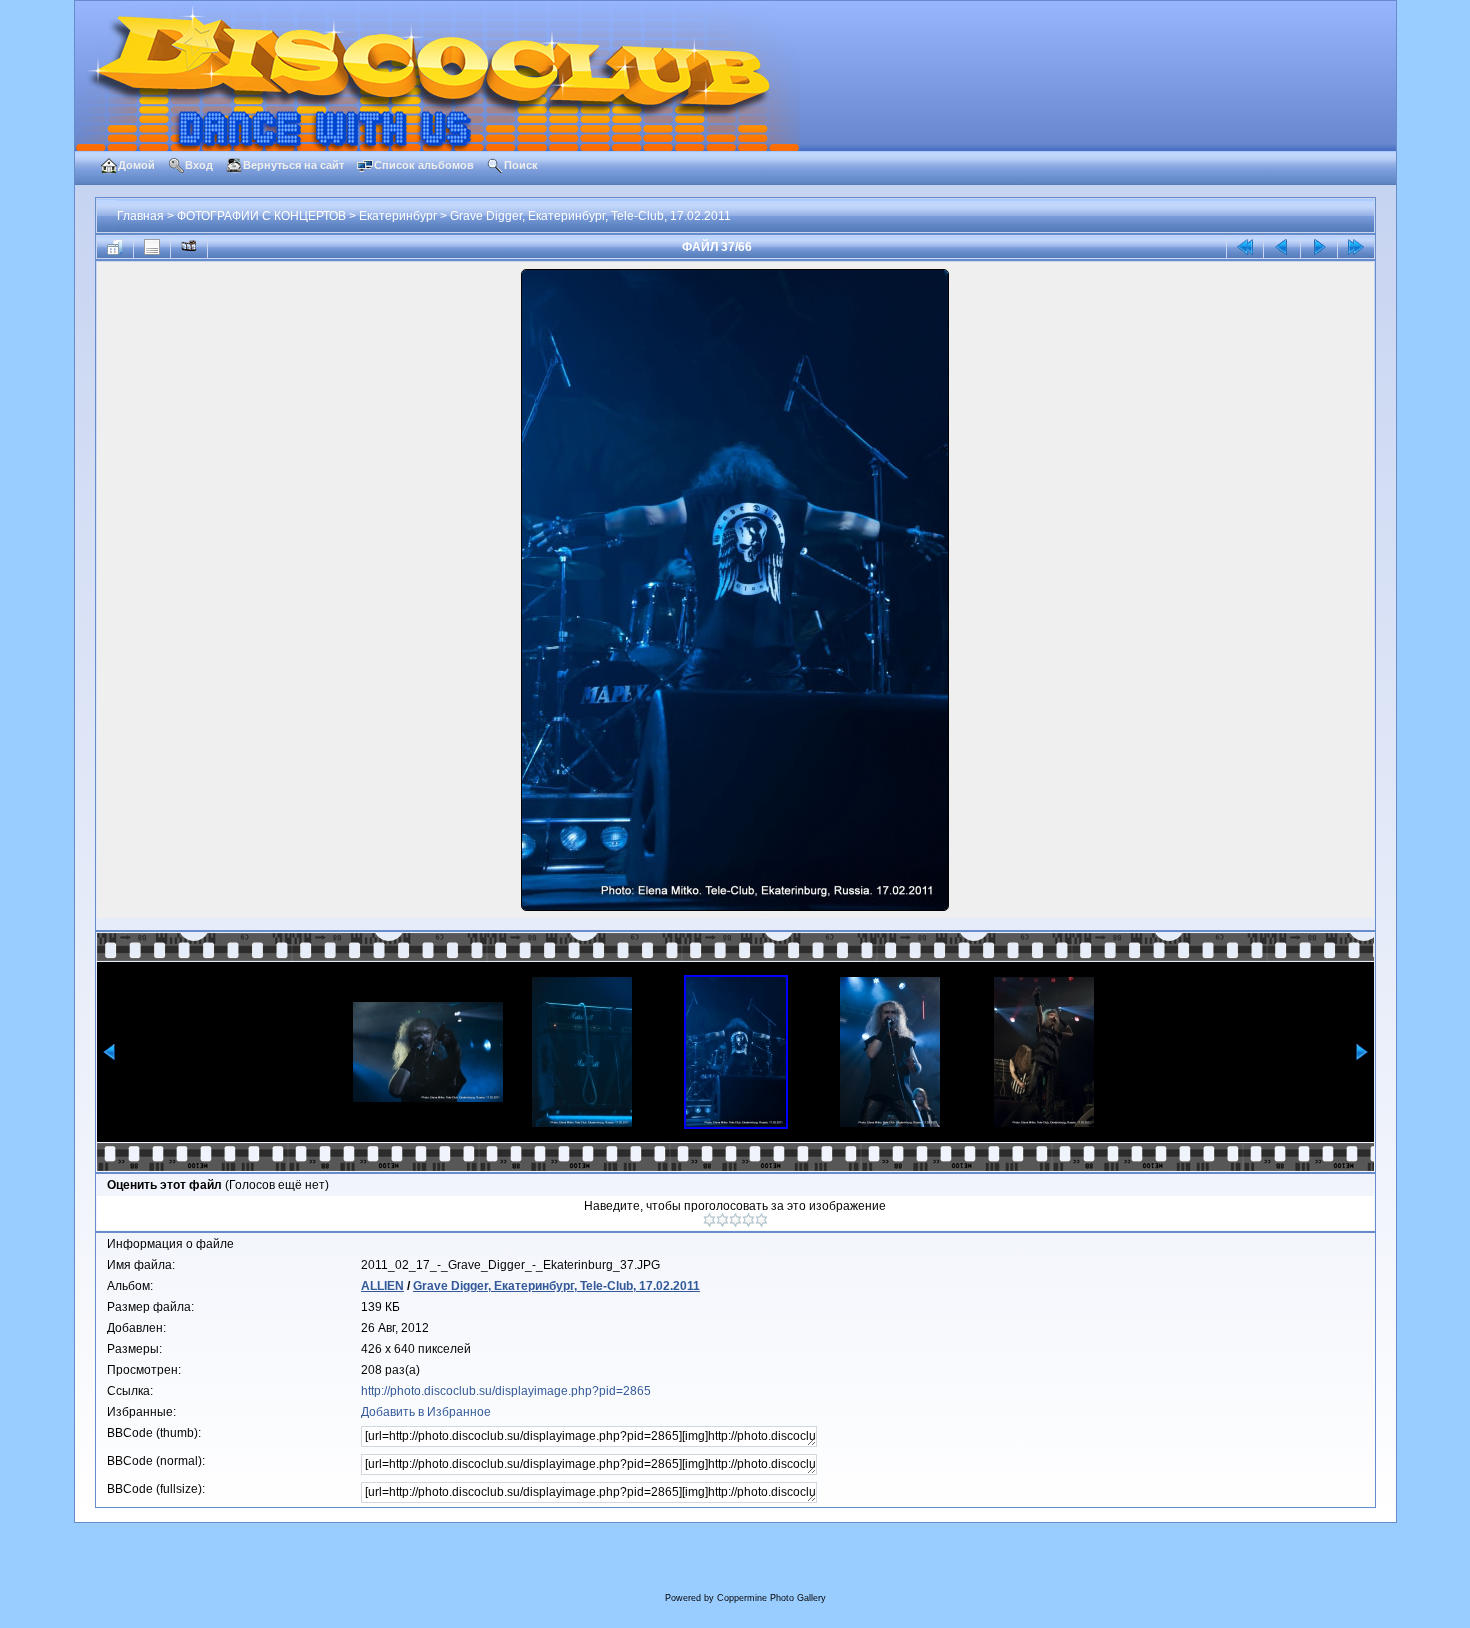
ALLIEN (382, 1286)
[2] (722, 1220)
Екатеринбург (398, 216)
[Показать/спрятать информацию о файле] (152, 247)
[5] (761, 1220)
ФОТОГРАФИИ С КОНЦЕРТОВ (261, 216)
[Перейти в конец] (1356, 247)
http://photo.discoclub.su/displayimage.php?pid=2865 (506, 1391)
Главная (140, 216)
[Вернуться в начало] (1245, 247)
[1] (709, 1220)
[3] (735, 1220)
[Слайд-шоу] (189, 247)
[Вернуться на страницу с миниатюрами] (115, 247)
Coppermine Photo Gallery (771, 1598)
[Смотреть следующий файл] (1319, 247)
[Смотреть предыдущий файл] (1282, 247)
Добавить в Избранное (426, 1412)
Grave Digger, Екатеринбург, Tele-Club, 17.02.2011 (590, 216)
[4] (748, 1220)
